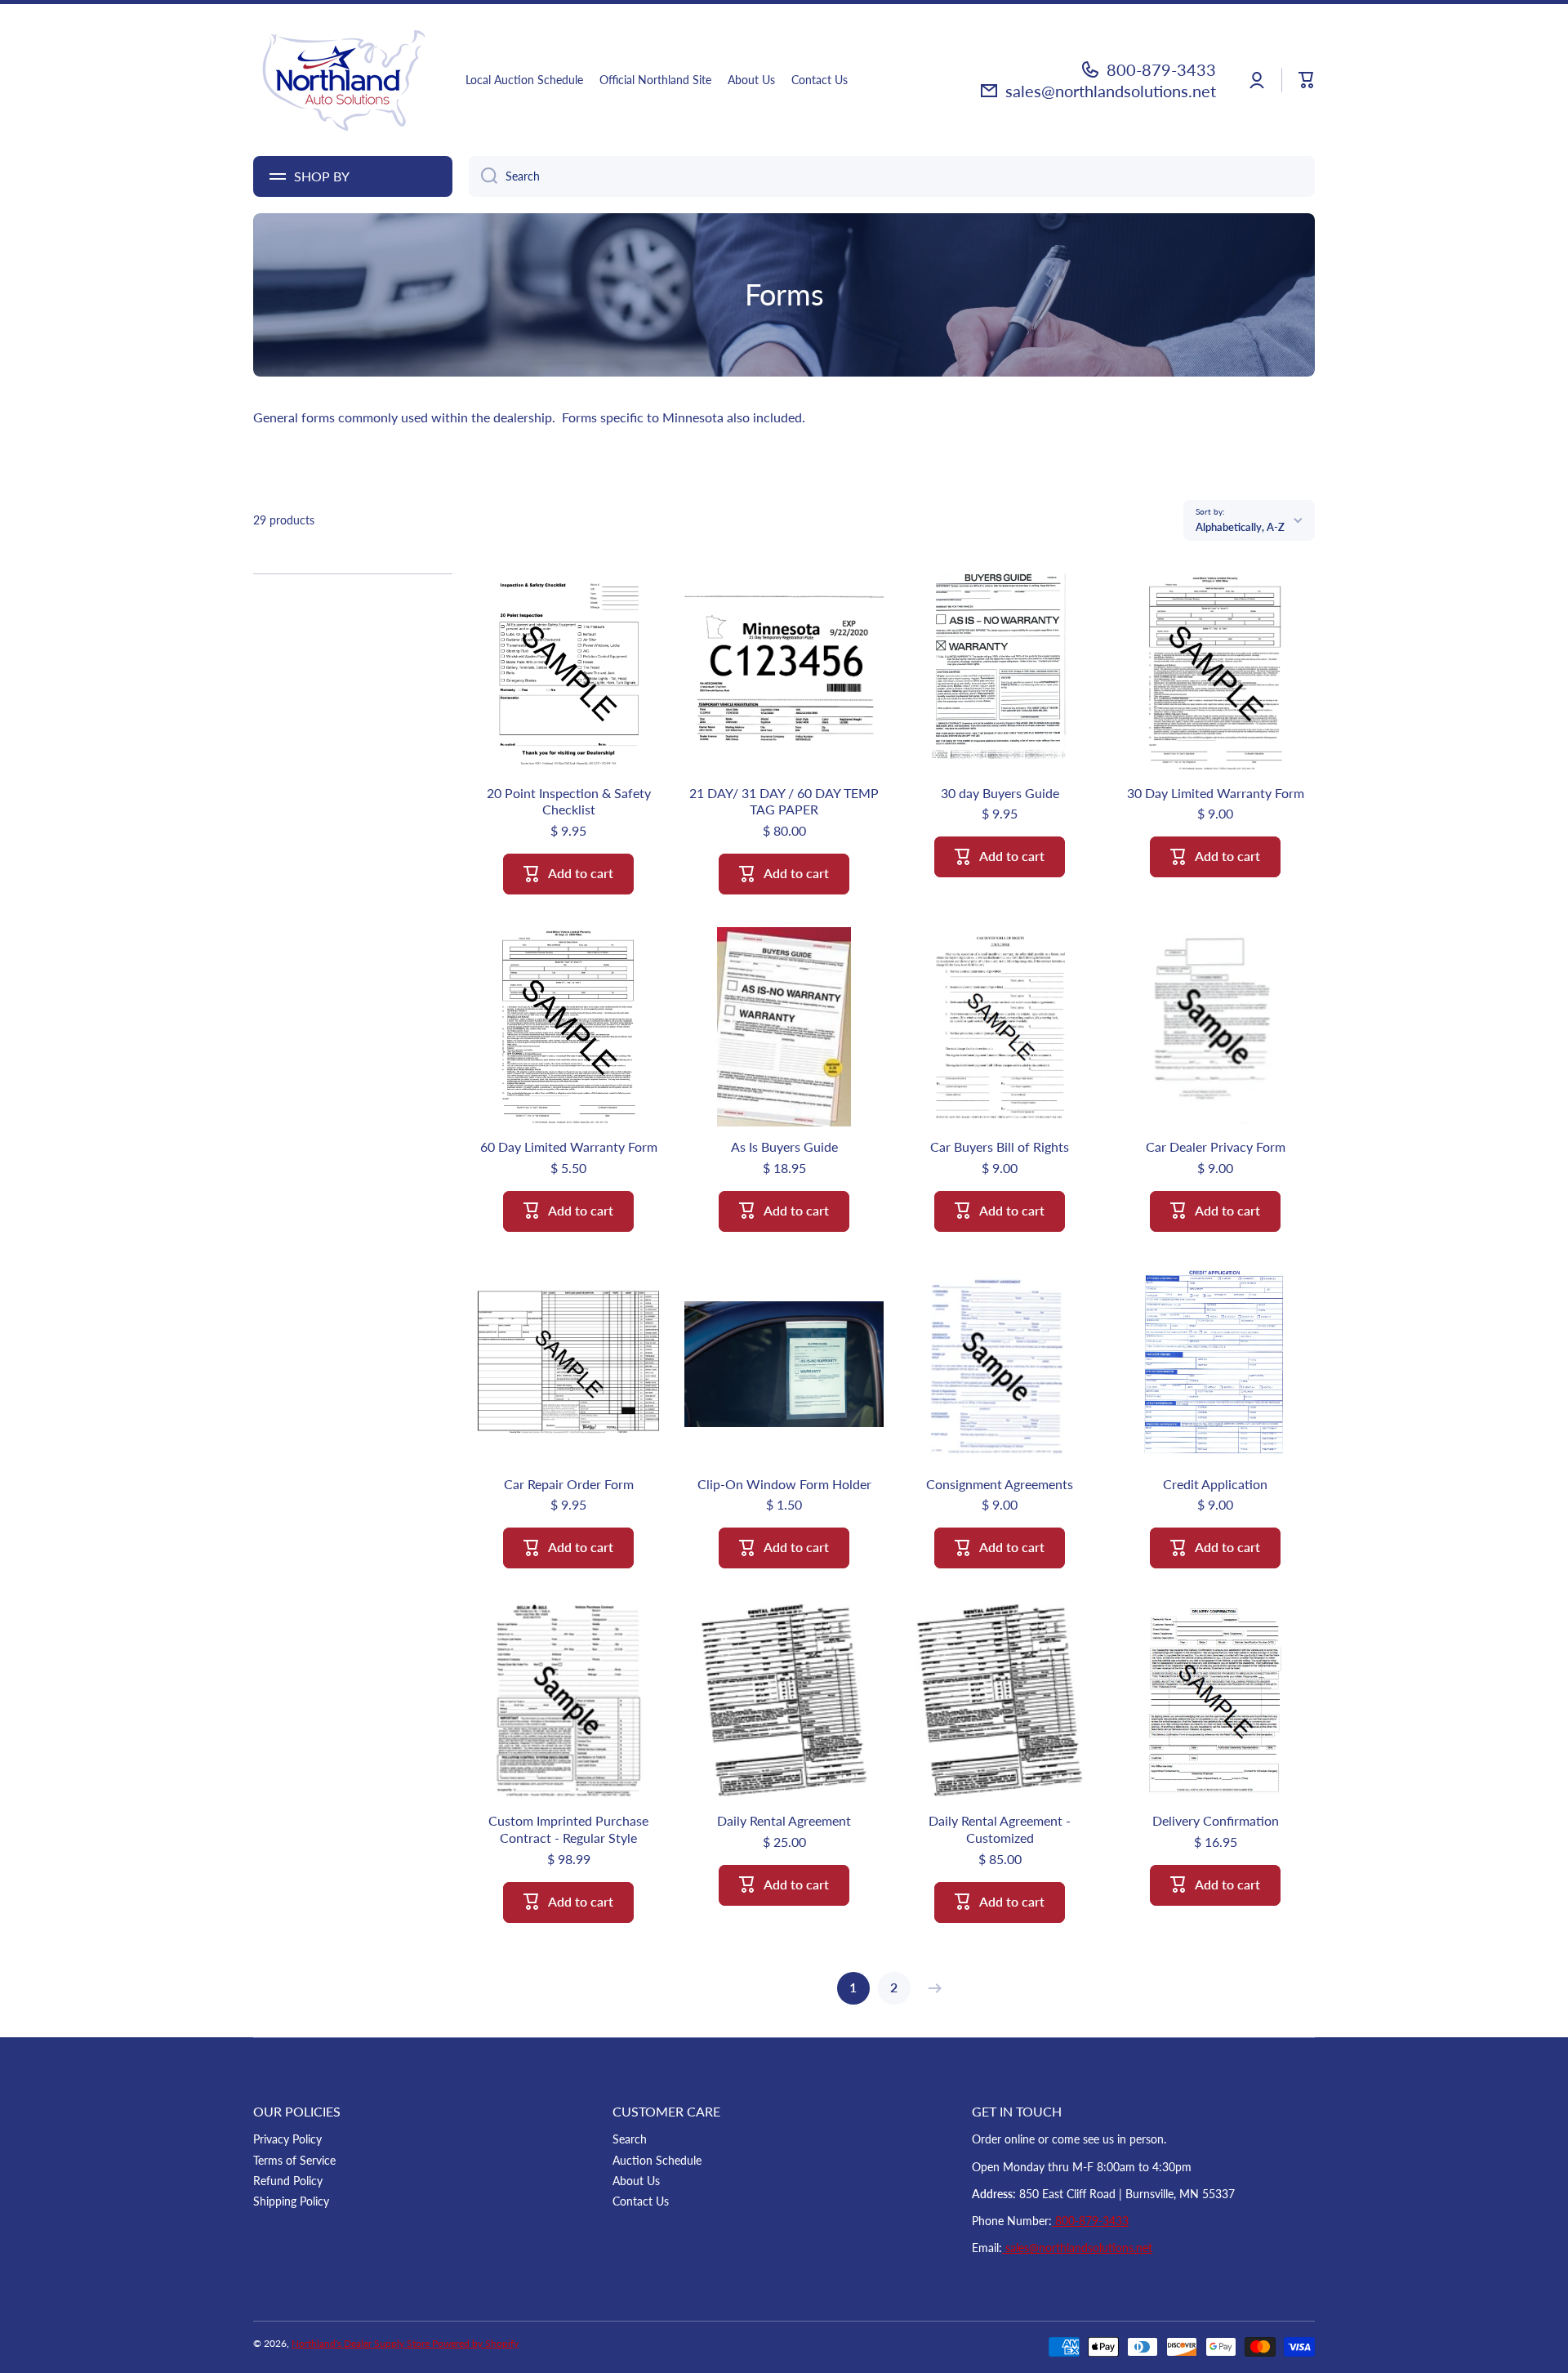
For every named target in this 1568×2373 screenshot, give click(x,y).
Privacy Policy (287, 2139)
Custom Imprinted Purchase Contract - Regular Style (568, 1829)
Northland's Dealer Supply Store (362, 2343)
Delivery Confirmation (1216, 1820)
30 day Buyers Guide (1000, 793)
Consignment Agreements (1000, 1484)
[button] (1307, 80)
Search (630, 2139)
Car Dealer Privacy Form (1216, 1146)
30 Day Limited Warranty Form (1216, 793)
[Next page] (931, 1988)
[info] (568, 698)
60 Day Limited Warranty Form (569, 1146)
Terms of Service (294, 2160)
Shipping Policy (291, 2201)
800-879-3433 (1161, 69)
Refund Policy (288, 2181)
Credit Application (1215, 1484)
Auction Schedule (657, 2160)
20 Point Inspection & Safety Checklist (569, 801)
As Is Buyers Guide (784, 1146)
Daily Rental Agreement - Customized (1000, 1829)
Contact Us (641, 2201)
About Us (636, 2181)
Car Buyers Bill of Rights (1000, 1146)
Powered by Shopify (475, 2343)
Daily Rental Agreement (784, 1820)
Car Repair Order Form (569, 1484)
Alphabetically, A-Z (1240, 527)
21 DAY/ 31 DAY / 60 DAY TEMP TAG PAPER (784, 801)
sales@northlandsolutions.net (1111, 91)
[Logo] (343, 80)
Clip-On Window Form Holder (784, 1484)
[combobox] (892, 176)
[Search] (483, 176)
